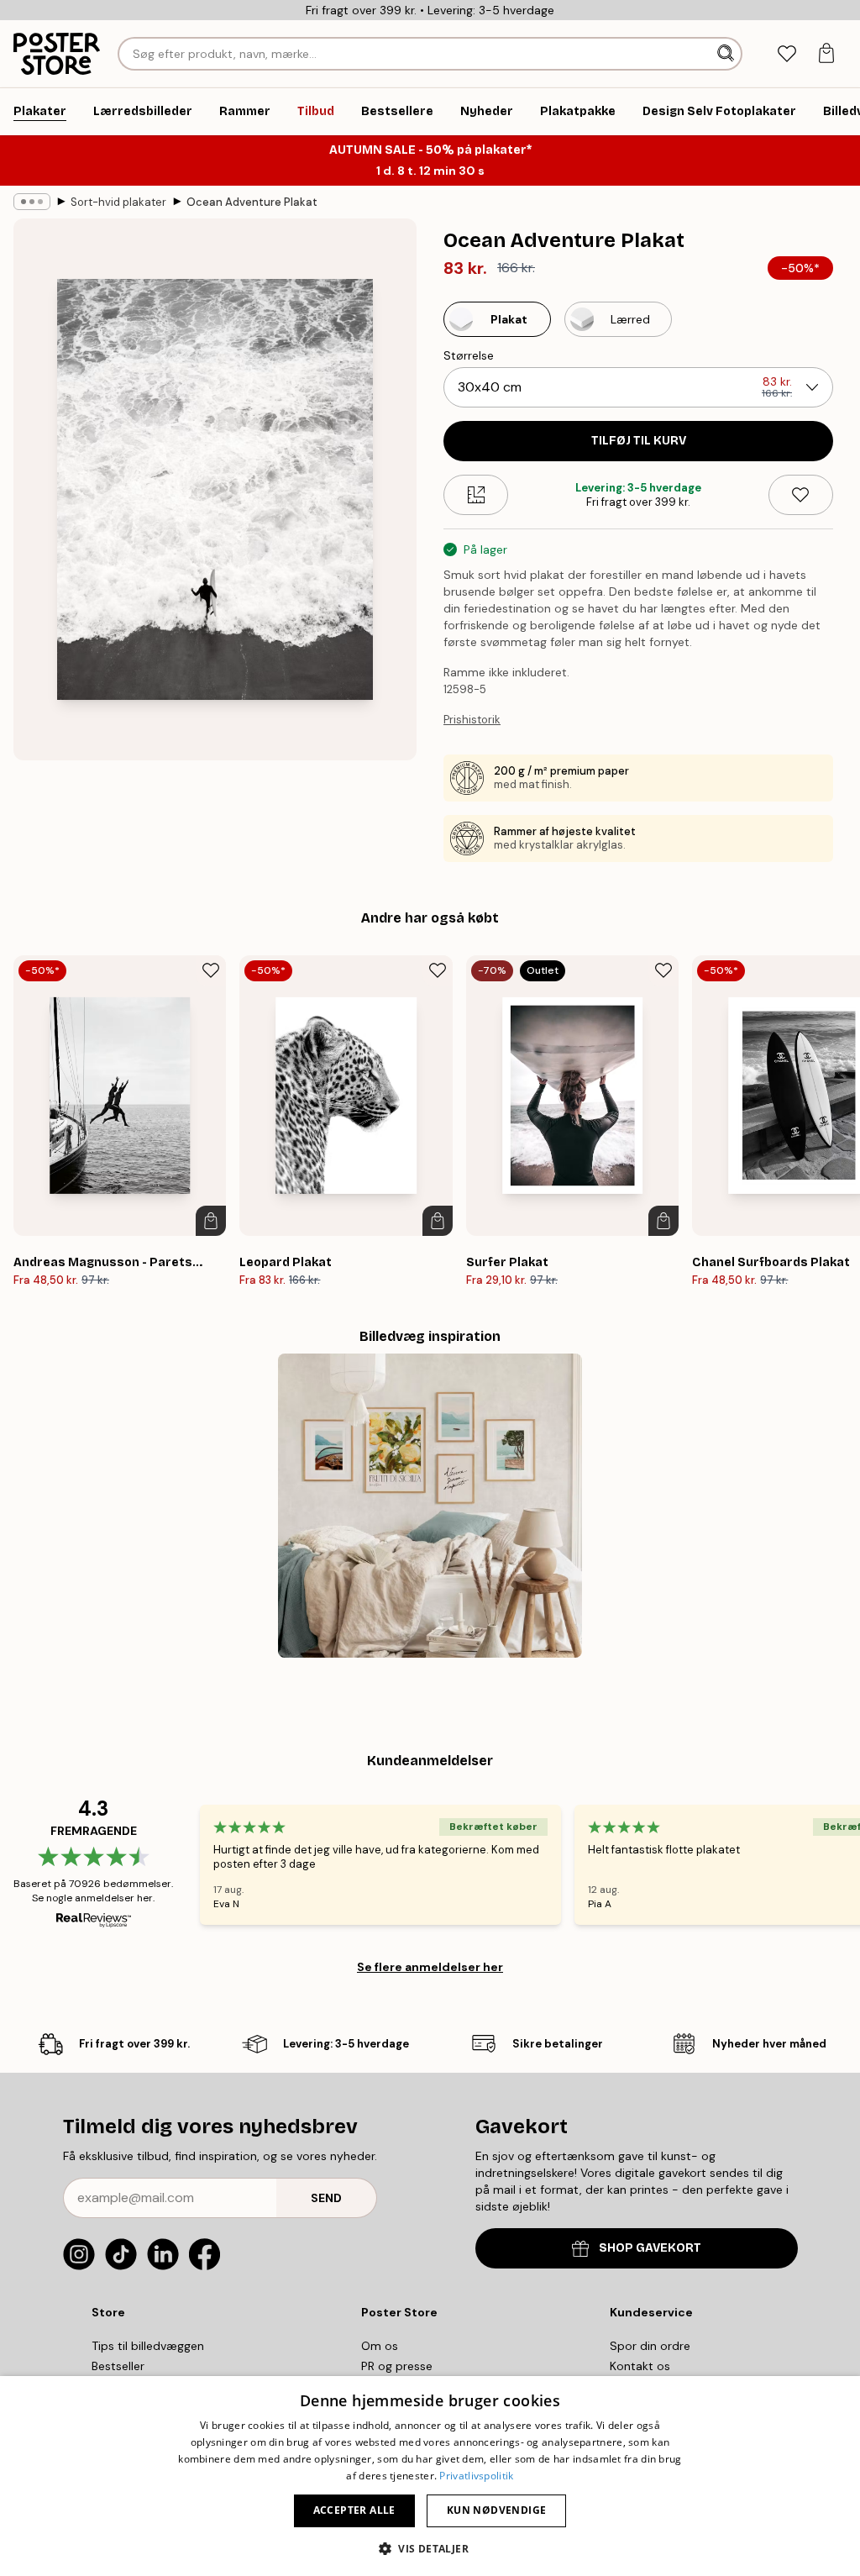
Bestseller (118, 2366)
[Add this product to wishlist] (801, 495)
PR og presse (397, 2366)
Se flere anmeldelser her (430, 1967)
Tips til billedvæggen (148, 2346)
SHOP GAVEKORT (650, 2248)
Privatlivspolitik (476, 2476)
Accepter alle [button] (354, 2510)
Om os (380, 2346)
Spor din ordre (650, 2346)
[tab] (787, 54)
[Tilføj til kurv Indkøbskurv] (211, 1221)
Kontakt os (640, 2366)
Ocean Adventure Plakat (252, 202)
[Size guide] (476, 495)
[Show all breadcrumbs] (32, 202)
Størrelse (469, 355)
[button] (430, 2548)
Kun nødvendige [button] (497, 2510)
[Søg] (727, 54)
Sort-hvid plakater (118, 202)
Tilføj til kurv (639, 441)
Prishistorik (472, 720)
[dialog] (430, 2476)
